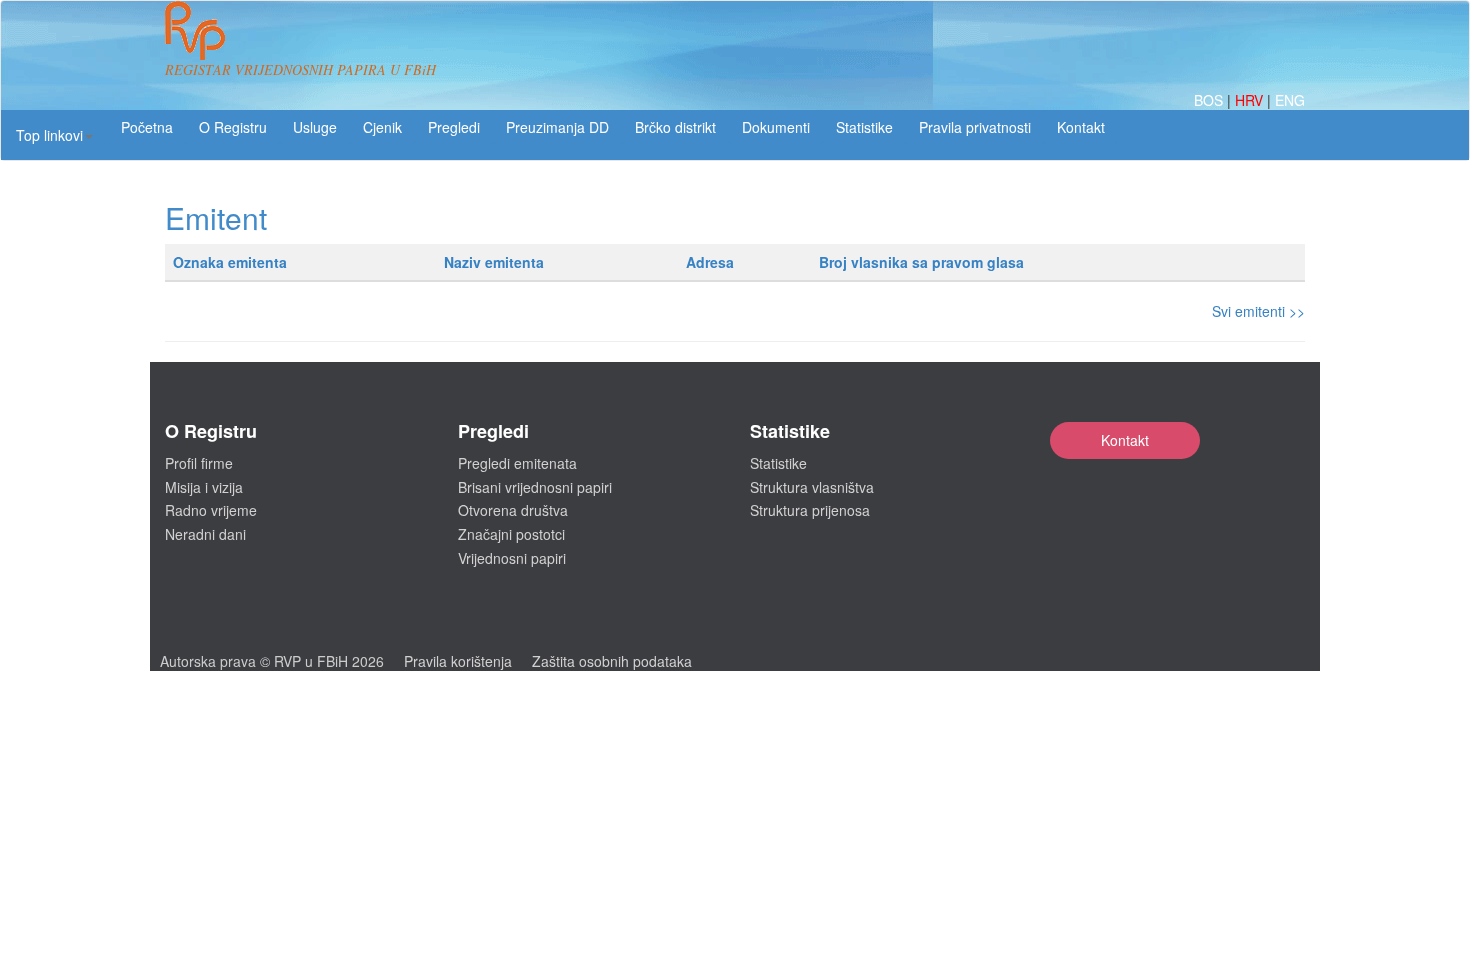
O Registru (233, 127)
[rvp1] (195, 28)
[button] (54, 135)
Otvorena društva (513, 510)
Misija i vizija (204, 487)
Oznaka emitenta (230, 262)
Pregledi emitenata (517, 463)
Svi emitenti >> (1258, 311)
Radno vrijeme (211, 510)
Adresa (710, 262)
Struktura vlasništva (812, 487)
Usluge (315, 127)
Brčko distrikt (675, 127)
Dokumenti (776, 127)
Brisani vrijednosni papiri (535, 487)
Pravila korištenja (458, 661)
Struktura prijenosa (810, 510)
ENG (1290, 100)
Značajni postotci (511, 534)
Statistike (864, 127)
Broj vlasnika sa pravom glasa (921, 262)
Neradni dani (205, 534)
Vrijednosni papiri (512, 558)
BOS (1210, 100)
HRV (1251, 100)
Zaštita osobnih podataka (612, 661)
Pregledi (454, 127)
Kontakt (1125, 440)
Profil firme (199, 463)
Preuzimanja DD (557, 127)
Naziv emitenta (494, 262)
